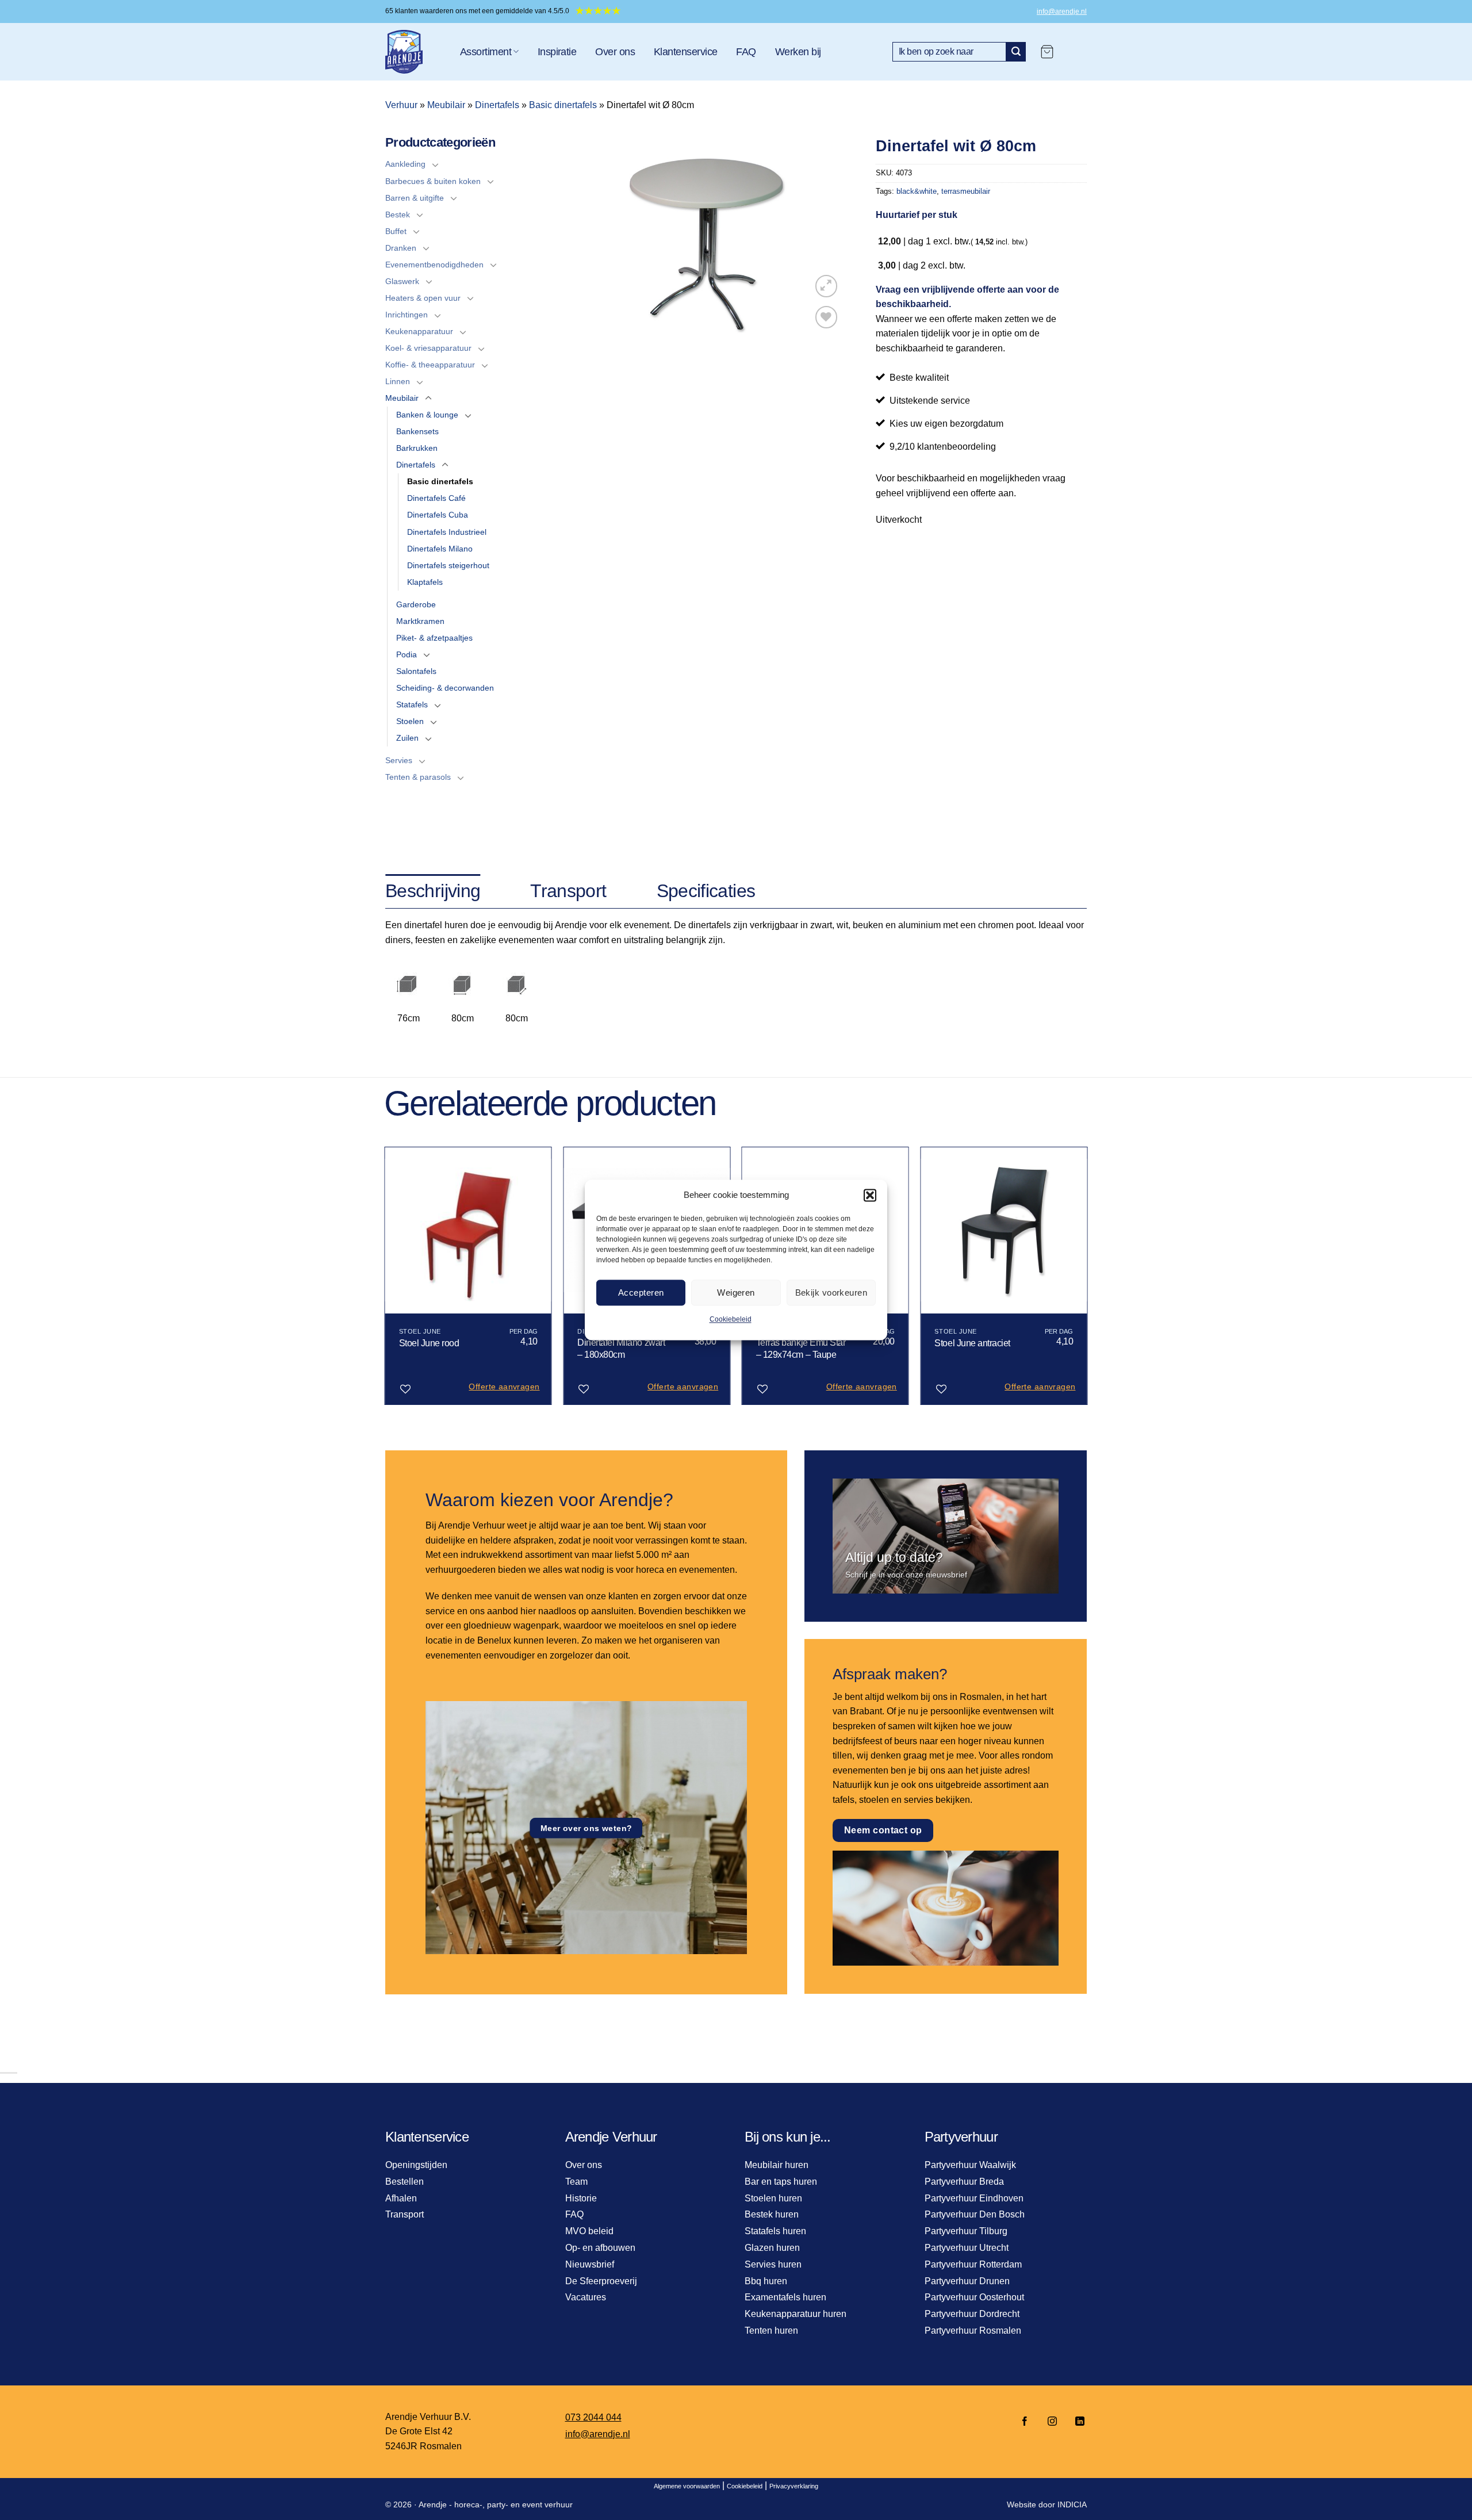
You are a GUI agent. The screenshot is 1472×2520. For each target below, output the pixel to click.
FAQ (746, 52)
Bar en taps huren (781, 2182)
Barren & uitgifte (415, 198)
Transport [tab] (568, 891)
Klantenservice (685, 52)
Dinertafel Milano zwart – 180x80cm (621, 1349)
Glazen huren (772, 2248)
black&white (917, 191)
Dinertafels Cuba (438, 515)
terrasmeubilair (966, 191)
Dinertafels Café (436, 498)
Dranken (401, 248)
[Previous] (385, 1280)
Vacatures (586, 2297)
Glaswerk (402, 281)
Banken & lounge (427, 415)
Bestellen (405, 2182)
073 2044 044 (593, 2417)
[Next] (1087, 1280)
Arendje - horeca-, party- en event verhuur (496, 2504)
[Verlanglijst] (827, 317)
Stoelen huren (773, 2198)
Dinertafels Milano (440, 549)
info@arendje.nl (1062, 12)
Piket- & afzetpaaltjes (434, 638)
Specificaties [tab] (706, 891)
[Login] (1076, 52)
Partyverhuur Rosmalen (973, 2331)
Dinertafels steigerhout (448, 565)
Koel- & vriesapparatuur (428, 348)
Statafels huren (775, 2231)
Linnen (398, 381)
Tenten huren (771, 2331)
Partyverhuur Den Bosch (975, 2214)
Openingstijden (416, 2165)
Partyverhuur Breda (964, 2182)
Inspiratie (557, 52)
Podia (407, 654)
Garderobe (416, 604)
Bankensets (417, 431)
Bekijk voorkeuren (831, 1292)
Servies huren (773, 2264)
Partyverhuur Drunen (967, 2281)
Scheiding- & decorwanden (445, 688)
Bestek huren (772, 2214)
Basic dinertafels (563, 105)
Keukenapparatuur (419, 331)
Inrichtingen (407, 315)
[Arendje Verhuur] (414, 52)
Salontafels (416, 671)
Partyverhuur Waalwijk (970, 2165)
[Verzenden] (1016, 52)
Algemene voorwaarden (687, 2486)
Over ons (615, 52)
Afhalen (401, 2198)
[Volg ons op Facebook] (1025, 2422)
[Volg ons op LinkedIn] (1076, 2422)
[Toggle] (435, 164)
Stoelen (410, 721)
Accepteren (641, 1292)
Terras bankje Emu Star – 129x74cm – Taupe (801, 1349)
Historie (581, 2198)
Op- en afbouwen (600, 2248)
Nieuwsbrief (590, 2264)
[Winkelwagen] (1047, 52)
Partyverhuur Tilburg (966, 2231)
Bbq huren (766, 2281)
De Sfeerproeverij (601, 2281)
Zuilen (407, 738)
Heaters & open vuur (423, 298)
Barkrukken (417, 448)
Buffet (396, 231)
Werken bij (798, 52)
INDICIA (1072, 2504)
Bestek (398, 215)
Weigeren (736, 1292)
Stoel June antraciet (972, 1343)
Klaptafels (425, 582)
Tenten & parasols (418, 777)
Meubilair (446, 105)
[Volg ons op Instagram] (1052, 2422)
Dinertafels (497, 105)
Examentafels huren (785, 2297)
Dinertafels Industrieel (447, 532)
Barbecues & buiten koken (433, 181)
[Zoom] (827, 286)
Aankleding (405, 164)
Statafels (412, 704)
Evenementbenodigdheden (434, 265)
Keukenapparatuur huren (796, 2314)
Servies (399, 760)
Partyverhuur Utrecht (967, 2248)
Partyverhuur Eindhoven (974, 2198)
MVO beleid (589, 2231)
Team (576, 2182)
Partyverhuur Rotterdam (973, 2264)
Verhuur (401, 105)
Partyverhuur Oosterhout (974, 2297)
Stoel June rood (429, 1343)
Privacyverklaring (794, 2486)
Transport (405, 2214)
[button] (870, 1195)
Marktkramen (420, 621)
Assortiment (486, 52)
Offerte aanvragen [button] (504, 1387)
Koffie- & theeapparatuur (430, 365)
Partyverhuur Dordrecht (972, 2314)
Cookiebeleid (731, 1319)
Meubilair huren (777, 2165)
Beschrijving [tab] (433, 891)
